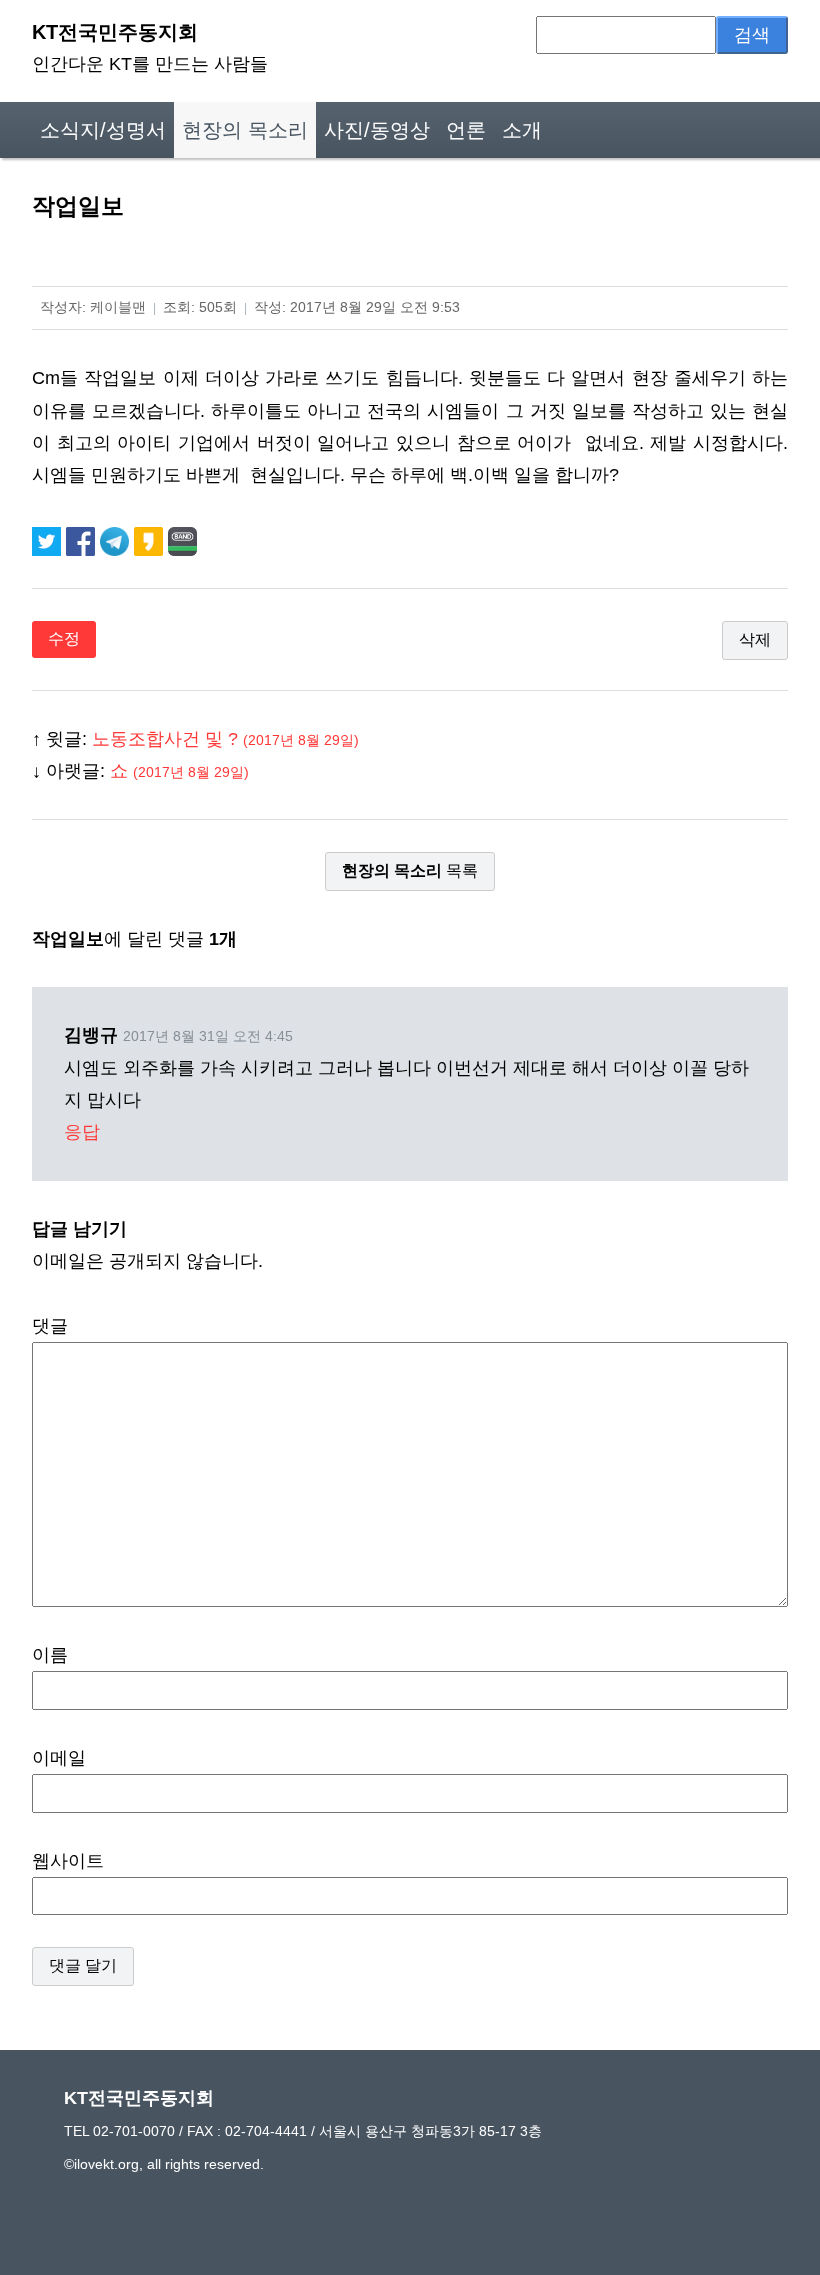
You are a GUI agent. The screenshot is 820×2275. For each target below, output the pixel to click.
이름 (50, 1655)
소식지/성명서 (103, 130)
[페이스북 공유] (83, 540)
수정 (64, 638)
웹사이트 (68, 1861)
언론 (466, 130)
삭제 (755, 639)
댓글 (50, 1326)
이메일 (59, 1758)
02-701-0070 (134, 2131)
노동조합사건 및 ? (225, 739)
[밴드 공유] (182, 540)
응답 (82, 1132)
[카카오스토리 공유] (151, 540)
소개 (522, 130)
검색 (752, 35)
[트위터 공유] (49, 540)
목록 (410, 870)
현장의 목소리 (245, 130)
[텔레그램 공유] (117, 540)
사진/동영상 (377, 130)
